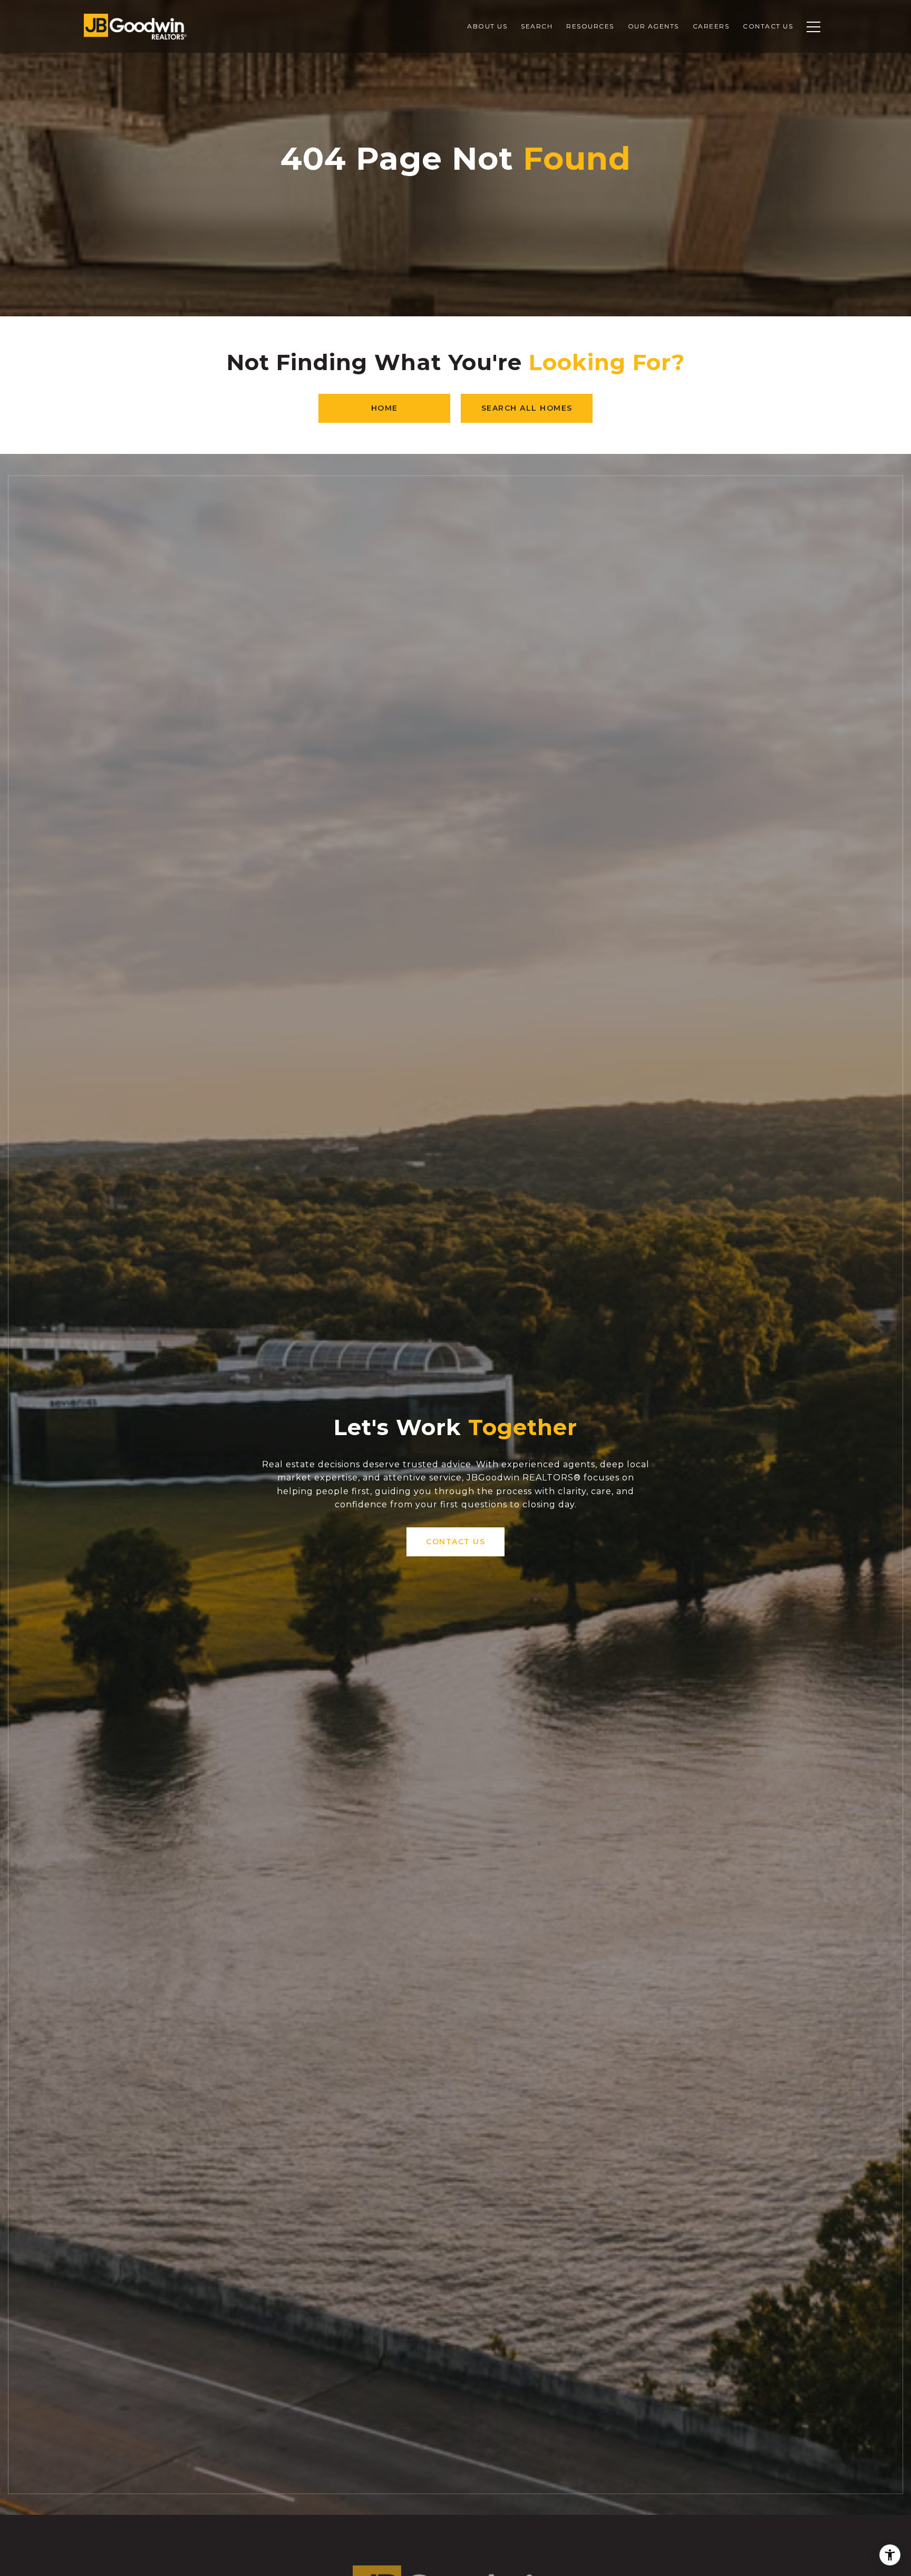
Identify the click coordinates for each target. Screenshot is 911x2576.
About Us (487, 26)
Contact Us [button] (455, 1542)
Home (385, 408)
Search (537, 26)
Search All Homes (527, 408)
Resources (590, 26)
